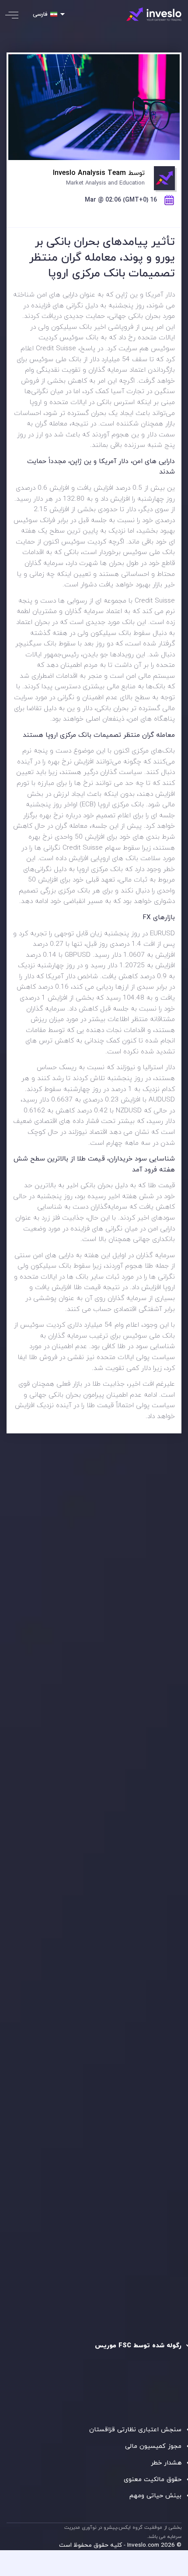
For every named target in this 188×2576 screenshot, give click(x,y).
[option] (94, 1600)
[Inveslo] (154, 14)
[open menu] (18, 15)
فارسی (40, 14)
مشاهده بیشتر (42, 1639)
